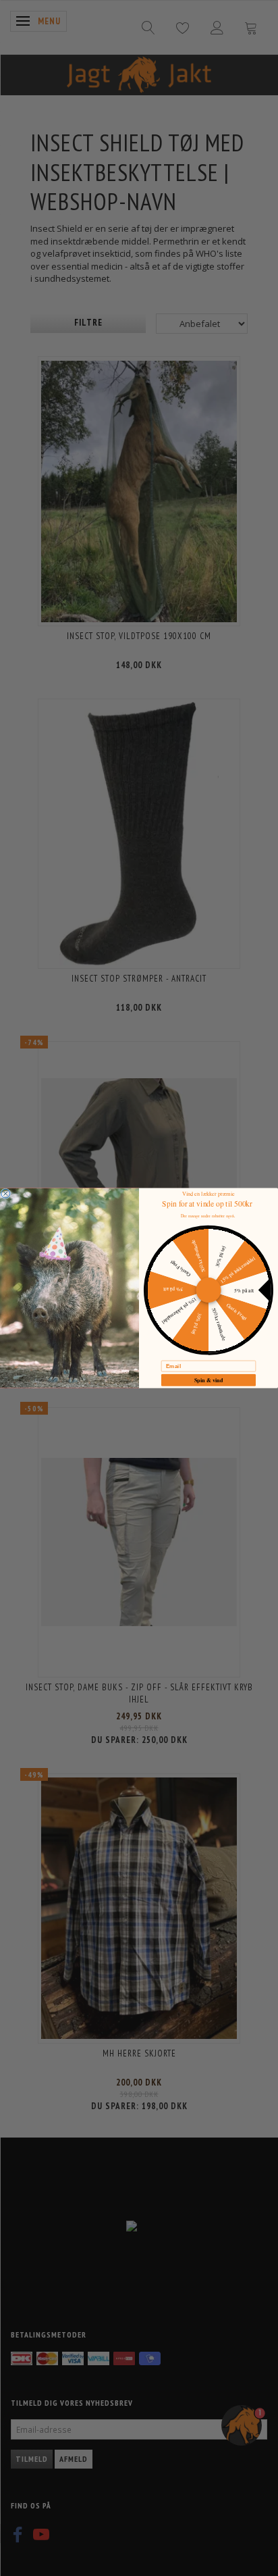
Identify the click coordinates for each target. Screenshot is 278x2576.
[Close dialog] (6, 1193)
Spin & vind (209, 1380)
